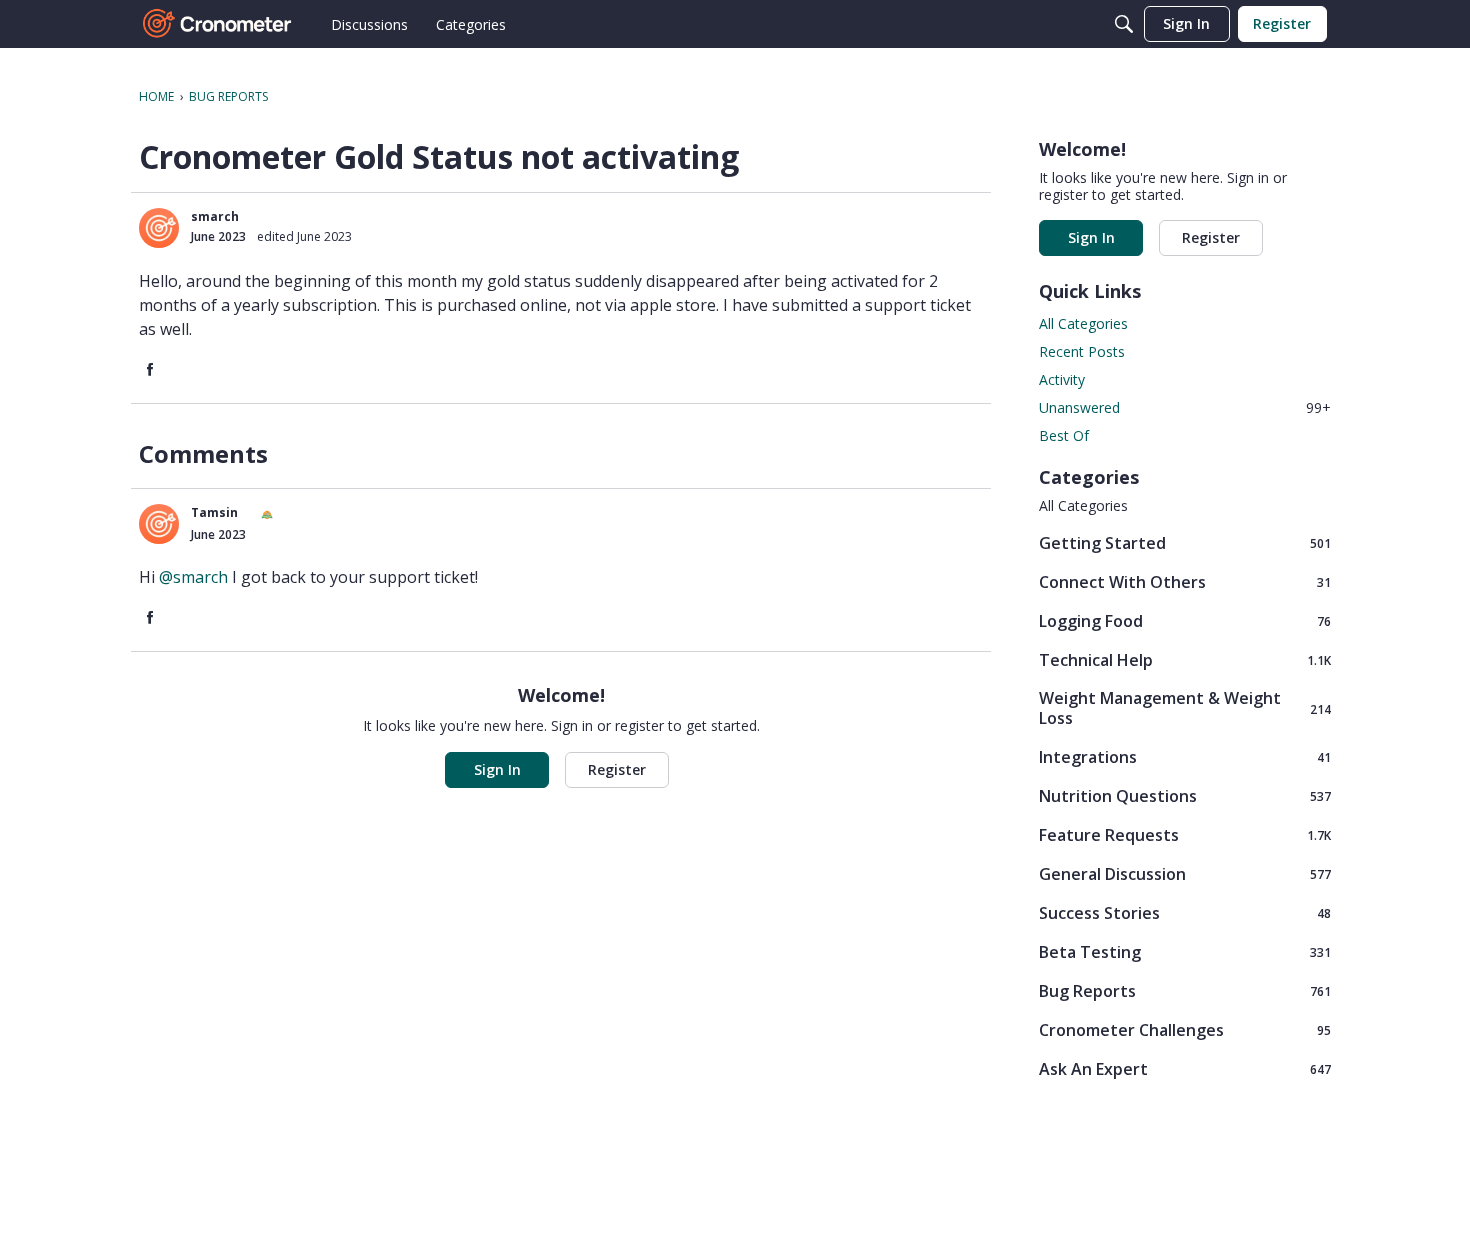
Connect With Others (1185, 581)
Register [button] (617, 769)
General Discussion (1185, 873)
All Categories (1083, 323)
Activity (1062, 379)
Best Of (1064, 435)
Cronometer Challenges (1185, 1029)
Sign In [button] (497, 769)
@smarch (193, 577)
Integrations (1185, 756)
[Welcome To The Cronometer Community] (218, 24)
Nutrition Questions (1185, 795)
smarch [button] (215, 216)
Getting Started (1185, 542)
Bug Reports (1185, 990)
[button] (159, 228)
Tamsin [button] (214, 512)
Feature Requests (1185, 834)
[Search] (1124, 24)
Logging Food (1185, 620)
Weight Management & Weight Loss (1185, 708)
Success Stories (1185, 912)
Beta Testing (1185, 951)
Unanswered (1185, 407)
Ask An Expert (1185, 1068)
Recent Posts (1082, 351)
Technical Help (1185, 659)
